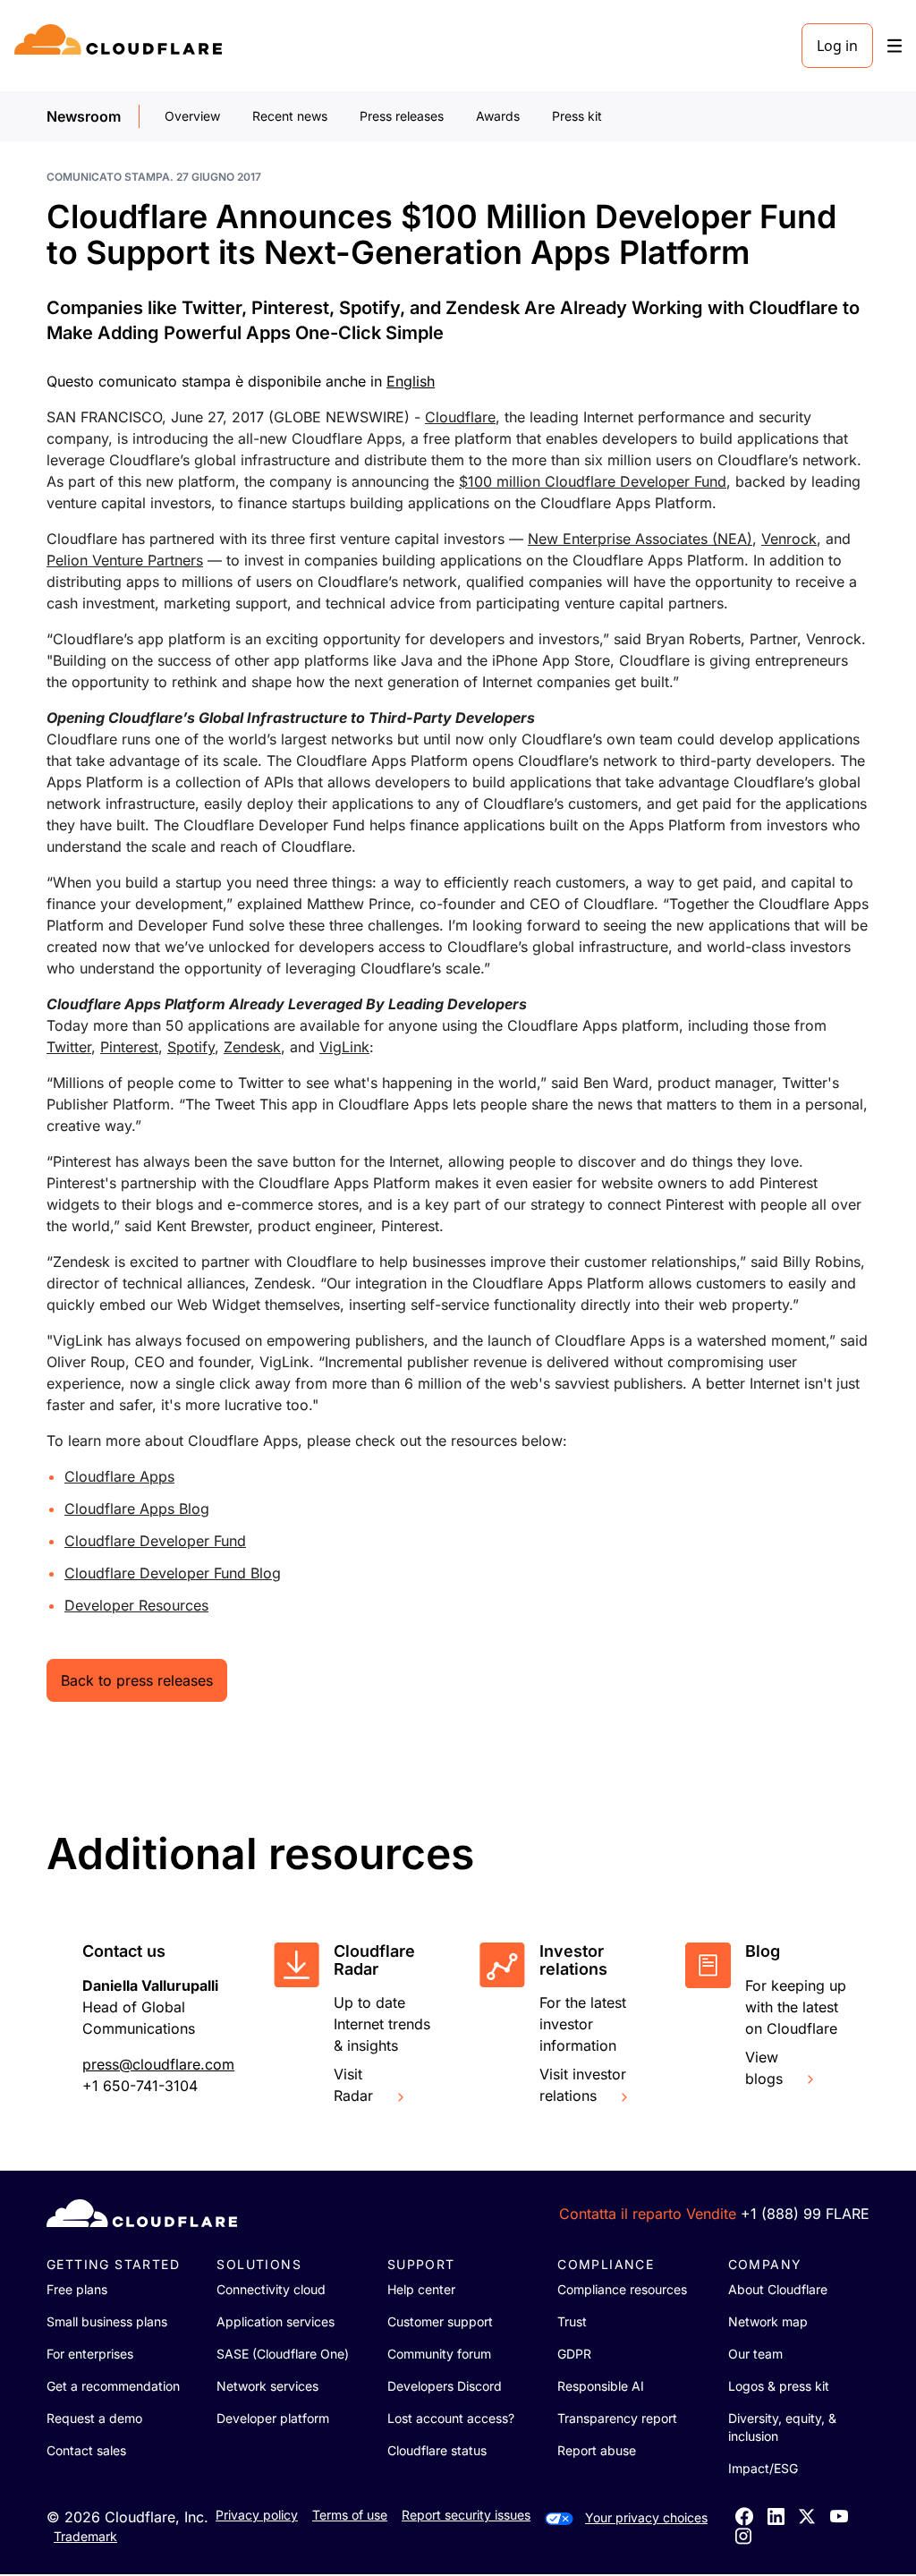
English (411, 381)
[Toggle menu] (895, 46)
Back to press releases (137, 1680)
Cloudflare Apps (119, 1476)
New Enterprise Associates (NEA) (640, 539)
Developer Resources (136, 1605)
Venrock (789, 539)
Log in (837, 46)
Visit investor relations (583, 2085)
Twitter (69, 1047)
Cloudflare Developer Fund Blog (173, 1573)
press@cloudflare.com (158, 2064)
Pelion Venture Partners (125, 560)
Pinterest (129, 1047)
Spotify (191, 1047)
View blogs (764, 2068)
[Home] (121, 46)
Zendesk (252, 1047)
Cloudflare (460, 417)
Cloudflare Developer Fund (155, 1541)
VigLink (344, 1047)
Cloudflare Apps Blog (137, 1509)
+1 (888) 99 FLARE (805, 2214)
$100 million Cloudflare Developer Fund (593, 481)
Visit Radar (353, 2085)
